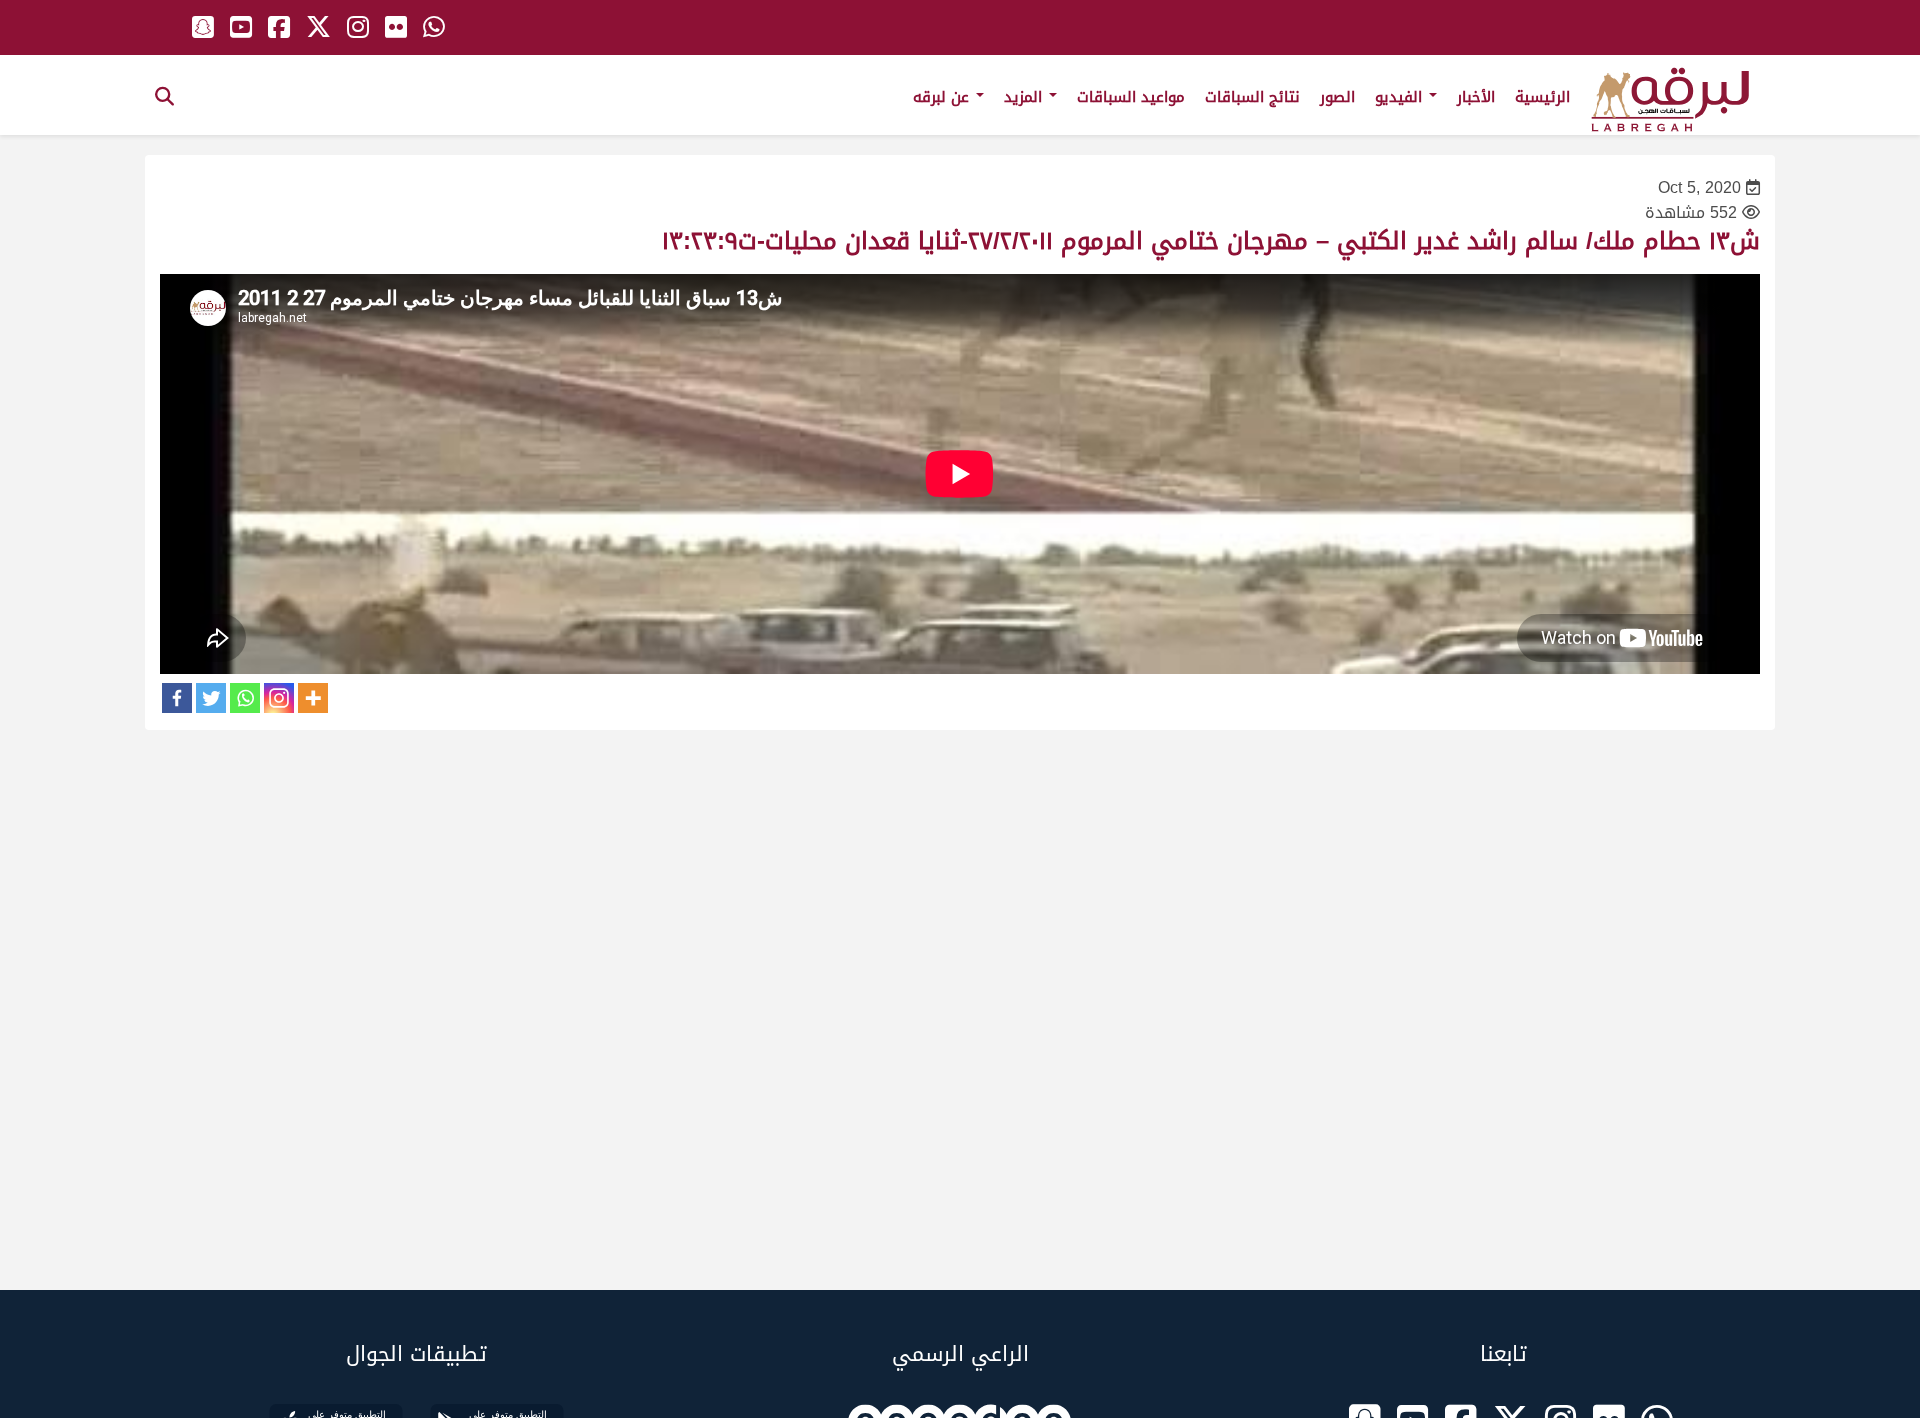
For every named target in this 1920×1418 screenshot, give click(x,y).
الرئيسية (1542, 97)
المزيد (1025, 97)
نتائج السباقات (1252, 97)
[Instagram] (279, 698)
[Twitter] (211, 698)
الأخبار (1476, 97)
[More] (313, 698)
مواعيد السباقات (1131, 97)
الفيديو (1401, 97)
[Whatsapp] (245, 698)
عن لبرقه (943, 97)
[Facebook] (177, 698)
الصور (1337, 97)
